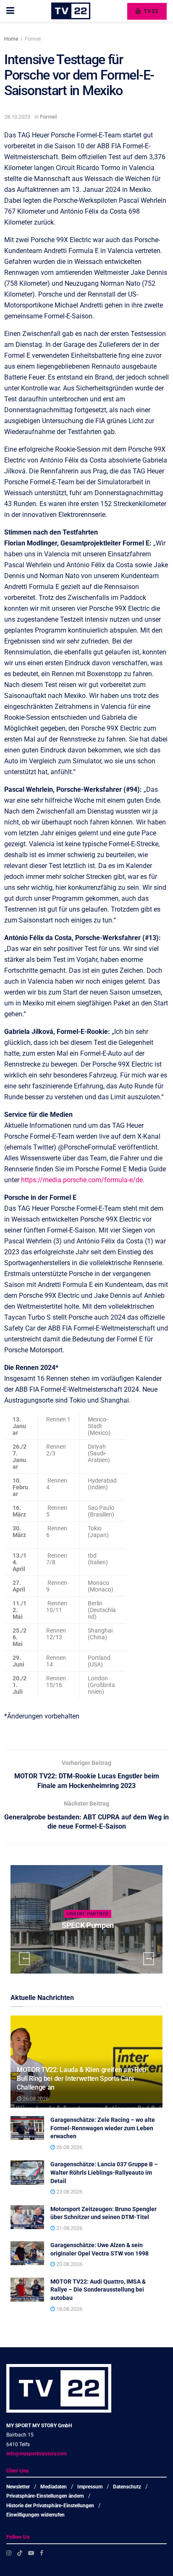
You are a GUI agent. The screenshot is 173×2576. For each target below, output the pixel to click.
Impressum (90, 2487)
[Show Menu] (10, 11)
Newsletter (18, 2487)
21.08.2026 (69, 2228)
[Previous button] (24, 1959)
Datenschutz (127, 2487)
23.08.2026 (69, 2192)
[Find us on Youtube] (31, 2553)
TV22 (150, 11)
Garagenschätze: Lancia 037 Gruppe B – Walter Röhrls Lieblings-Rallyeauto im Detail (104, 2172)
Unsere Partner (88, 1914)
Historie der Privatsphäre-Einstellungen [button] (50, 2506)
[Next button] (149, 1959)
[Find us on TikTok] (20, 2553)
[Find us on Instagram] (9, 2553)
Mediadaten (54, 2487)
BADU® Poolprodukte (88, 1925)
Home (11, 39)
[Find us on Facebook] (42, 2553)
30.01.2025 (90, 1942)
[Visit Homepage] (71, 11)
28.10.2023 (17, 117)
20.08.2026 (69, 2264)
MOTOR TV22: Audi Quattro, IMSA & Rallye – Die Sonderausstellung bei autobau (98, 2290)
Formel (33, 39)
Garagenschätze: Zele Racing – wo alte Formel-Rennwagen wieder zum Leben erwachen (103, 2128)
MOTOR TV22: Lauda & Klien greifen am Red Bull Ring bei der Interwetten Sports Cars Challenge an (81, 2079)
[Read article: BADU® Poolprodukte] (86, 1919)
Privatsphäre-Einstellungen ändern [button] (45, 2496)
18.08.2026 (69, 2309)
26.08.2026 (35, 2099)
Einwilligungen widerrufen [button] (35, 2515)
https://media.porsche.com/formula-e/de (82, 1180)
